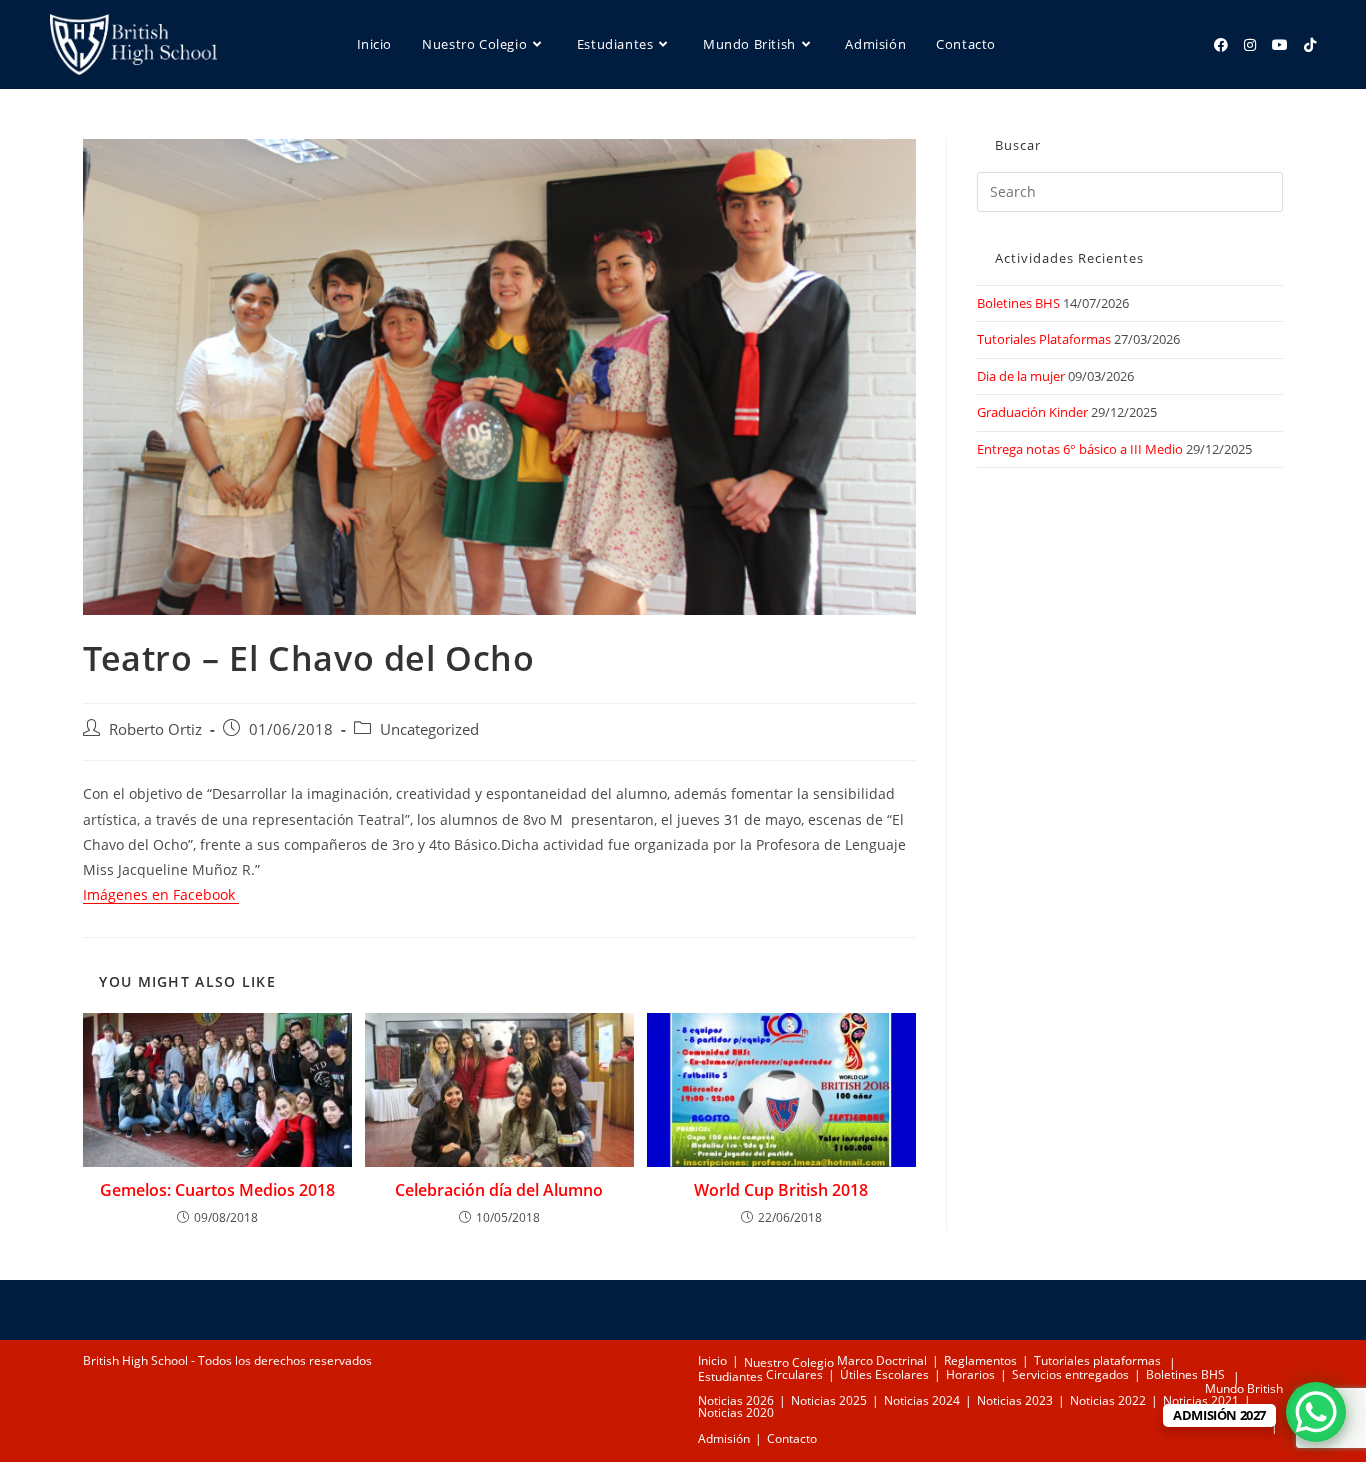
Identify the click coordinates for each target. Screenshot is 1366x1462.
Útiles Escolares (884, 1374)
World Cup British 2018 (781, 1190)
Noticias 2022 (1108, 1400)
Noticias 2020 (736, 1412)
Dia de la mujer (1021, 376)
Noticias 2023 (1015, 1400)
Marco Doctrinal (882, 1360)
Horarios (970, 1374)
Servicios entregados (1070, 1374)
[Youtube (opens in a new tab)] (1280, 45)
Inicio (712, 1360)
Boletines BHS (1018, 303)
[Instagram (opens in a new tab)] (1250, 45)
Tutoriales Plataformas (1044, 339)
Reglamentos (980, 1360)
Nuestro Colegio (789, 1362)
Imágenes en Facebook (161, 894)
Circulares (794, 1374)
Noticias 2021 (1201, 1400)
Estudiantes (730, 1376)
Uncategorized (429, 729)
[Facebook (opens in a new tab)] (1221, 45)
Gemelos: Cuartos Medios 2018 (217, 1190)
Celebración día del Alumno (499, 1190)
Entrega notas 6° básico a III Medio (1080, 449)
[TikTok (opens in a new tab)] (1310, 45)
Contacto (792, 1438)
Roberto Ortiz (155, 729)
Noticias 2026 (736, 1400)
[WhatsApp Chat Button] (1316, 1412)
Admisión (724, 1438)
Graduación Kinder (1032, 412)
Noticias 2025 (829, 1400)
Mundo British (1244, 1388)
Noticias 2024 (922, 1400)
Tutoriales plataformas (1097, 1360)
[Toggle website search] (363, 133)
